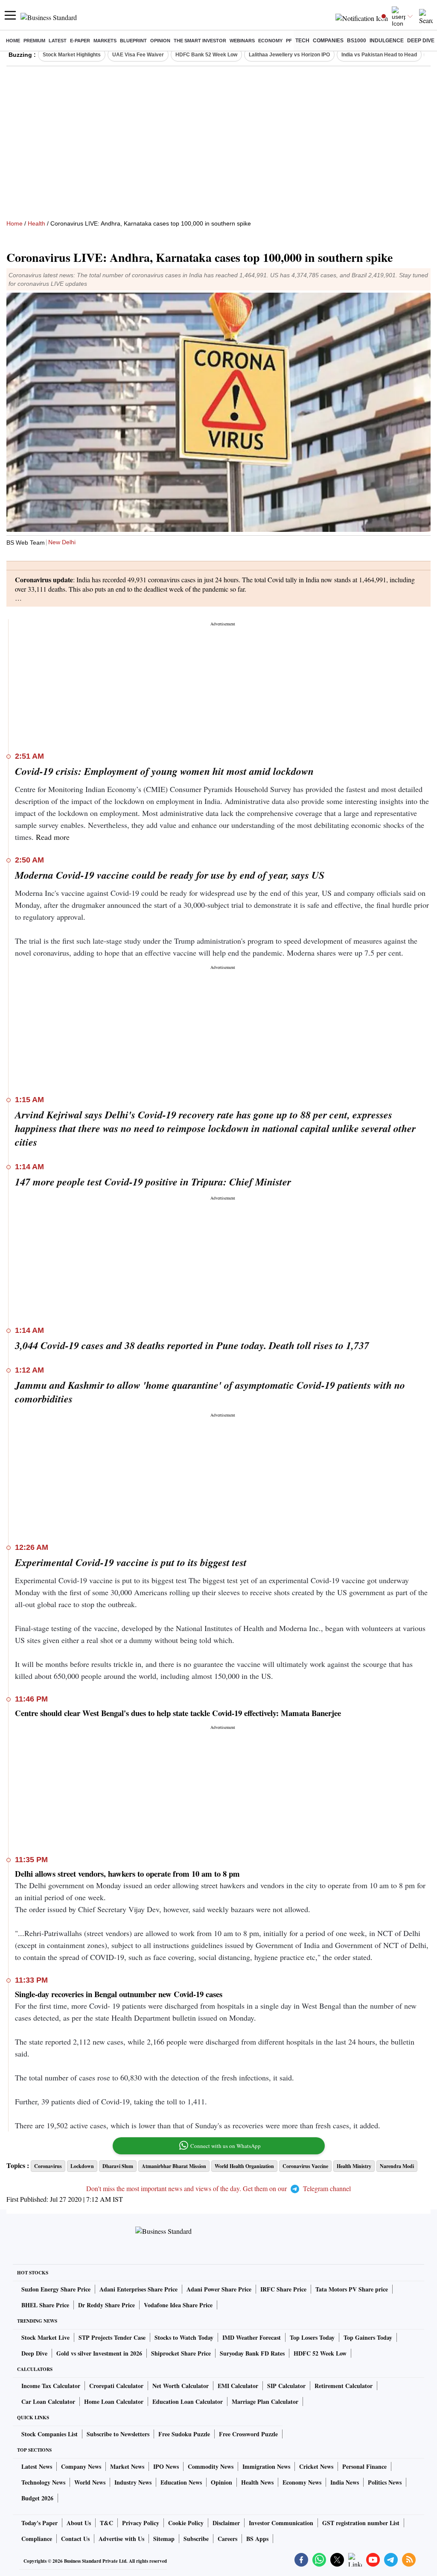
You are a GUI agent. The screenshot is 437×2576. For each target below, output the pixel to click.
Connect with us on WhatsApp (226, 2146)
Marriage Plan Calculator (265, 2401)
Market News (127, 2466)
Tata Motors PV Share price (352, 2289)
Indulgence (387, 41)
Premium (34, 41)
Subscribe (196, 2539)
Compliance (37, 2539)
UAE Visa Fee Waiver (138, 55)
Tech (302, 41)
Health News (257, 2482)
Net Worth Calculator (181, 2386)
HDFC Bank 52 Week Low (206, 55)
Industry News (133, 2482)
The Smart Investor (200, 41)
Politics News (385, 2482)
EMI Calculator (238, 2386)
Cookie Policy (186, 2523)
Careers (227, 2539)
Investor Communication (281, 2523)
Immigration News (266, 2466)
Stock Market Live (45, 2337)
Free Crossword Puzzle (248, 2434)
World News (90, 2482)
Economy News (302, 2482)
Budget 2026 (37, 2498)
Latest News (37, 2466)
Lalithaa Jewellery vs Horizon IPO (289, 55)
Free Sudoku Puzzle (184, 2434)
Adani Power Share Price (219, 2289)
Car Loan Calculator (48, 2401)
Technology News (43, 2482)
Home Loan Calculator (114, 2401)
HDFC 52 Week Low (320, 2353)
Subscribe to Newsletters (118, 2434)
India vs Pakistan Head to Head (379, 55)
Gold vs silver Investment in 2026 (99, 2353)
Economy (270, 41)
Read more (53, 837)
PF (289, 41)
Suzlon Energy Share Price (56, 2289)
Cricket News (316, 2466)
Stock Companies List (50, 2434)
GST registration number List (361, 2523)
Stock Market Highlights (72, 55)
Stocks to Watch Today (184, 2337)
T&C (106, 2523)
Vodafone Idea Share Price (178, 2305)
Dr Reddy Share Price (106, 2305)
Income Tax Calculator (51, 2386)
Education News (181, 2482)
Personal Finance (364, 2466)
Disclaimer (226, 2523)
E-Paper (80, 41)
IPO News (166, 2466)
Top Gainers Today (368, 2337)
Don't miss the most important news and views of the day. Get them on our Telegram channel (218, 2188)
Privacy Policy (141, 2523)
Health (36, 223)
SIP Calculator (286, 2386)
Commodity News (211, 2466)
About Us (79, 2523)
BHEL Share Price (45, 2305)
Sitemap (164, 2539)
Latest (58, 41)
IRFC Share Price (283, 2289)
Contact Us (75, 2539)
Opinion (160, 41)
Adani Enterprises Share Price (138, 2289)
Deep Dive (421, 41)
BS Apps (257, 2539)
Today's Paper (39, 2523)
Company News (81, 2466)
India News (345, 2482)
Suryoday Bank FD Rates (252, 2353)
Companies (328, 41)
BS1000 (357, 41)
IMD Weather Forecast (252, 2337)
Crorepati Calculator (116, 2386)
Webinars (242, 41)
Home (13, 41)
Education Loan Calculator (188, 2401)
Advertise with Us (121, 2539)
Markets (105, 41)
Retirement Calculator (344, 2386)
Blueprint (133, 41)
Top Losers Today (312, 2337)
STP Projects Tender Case (112, 2337)
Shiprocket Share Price (181, 2353)
